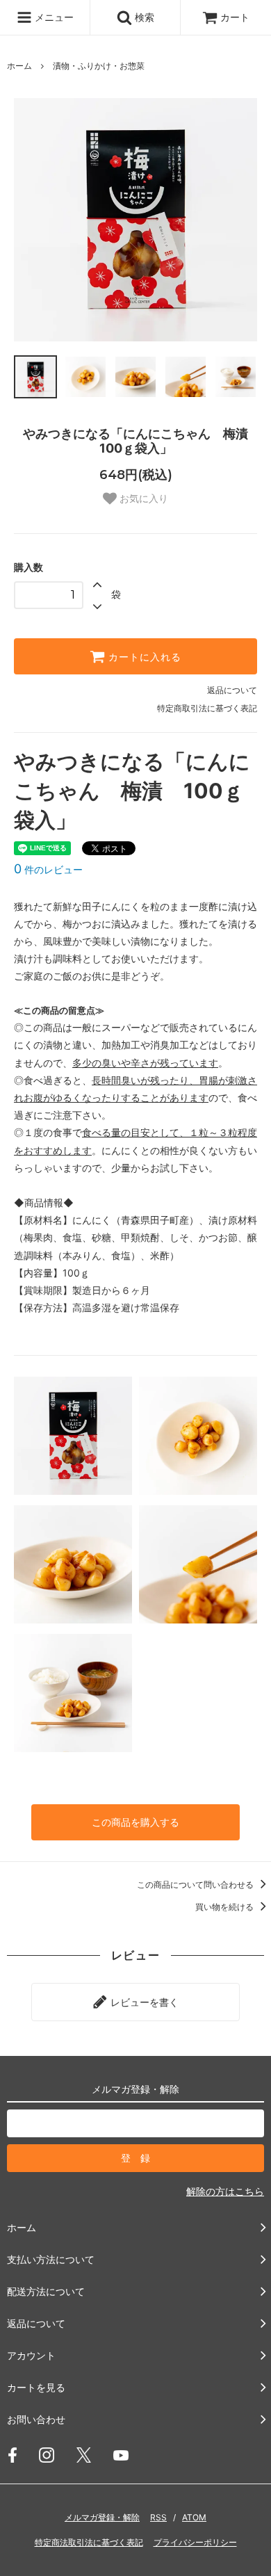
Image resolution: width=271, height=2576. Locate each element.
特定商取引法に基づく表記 (207, 708)
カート (235, 17)
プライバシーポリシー (195, 2542)
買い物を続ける (225, 1907)
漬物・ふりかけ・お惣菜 (99, 66)
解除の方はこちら (225, 2191)
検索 (143, 17)
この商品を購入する (135, 1822)
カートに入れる (143, 656)
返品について (232, 690)
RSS (158, 2517)
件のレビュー (48, 869)
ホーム (19, 66)
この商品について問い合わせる (196, 1885)
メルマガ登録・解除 (102, 2517)
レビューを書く (143, 2002)
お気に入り (142, 499)
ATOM (194, 2517)
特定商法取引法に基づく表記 (89, 2542)
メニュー (53, 17)
